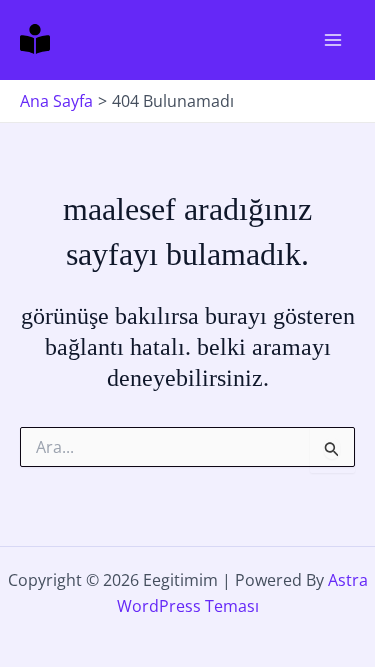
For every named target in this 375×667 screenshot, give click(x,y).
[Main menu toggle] (333, 40)
